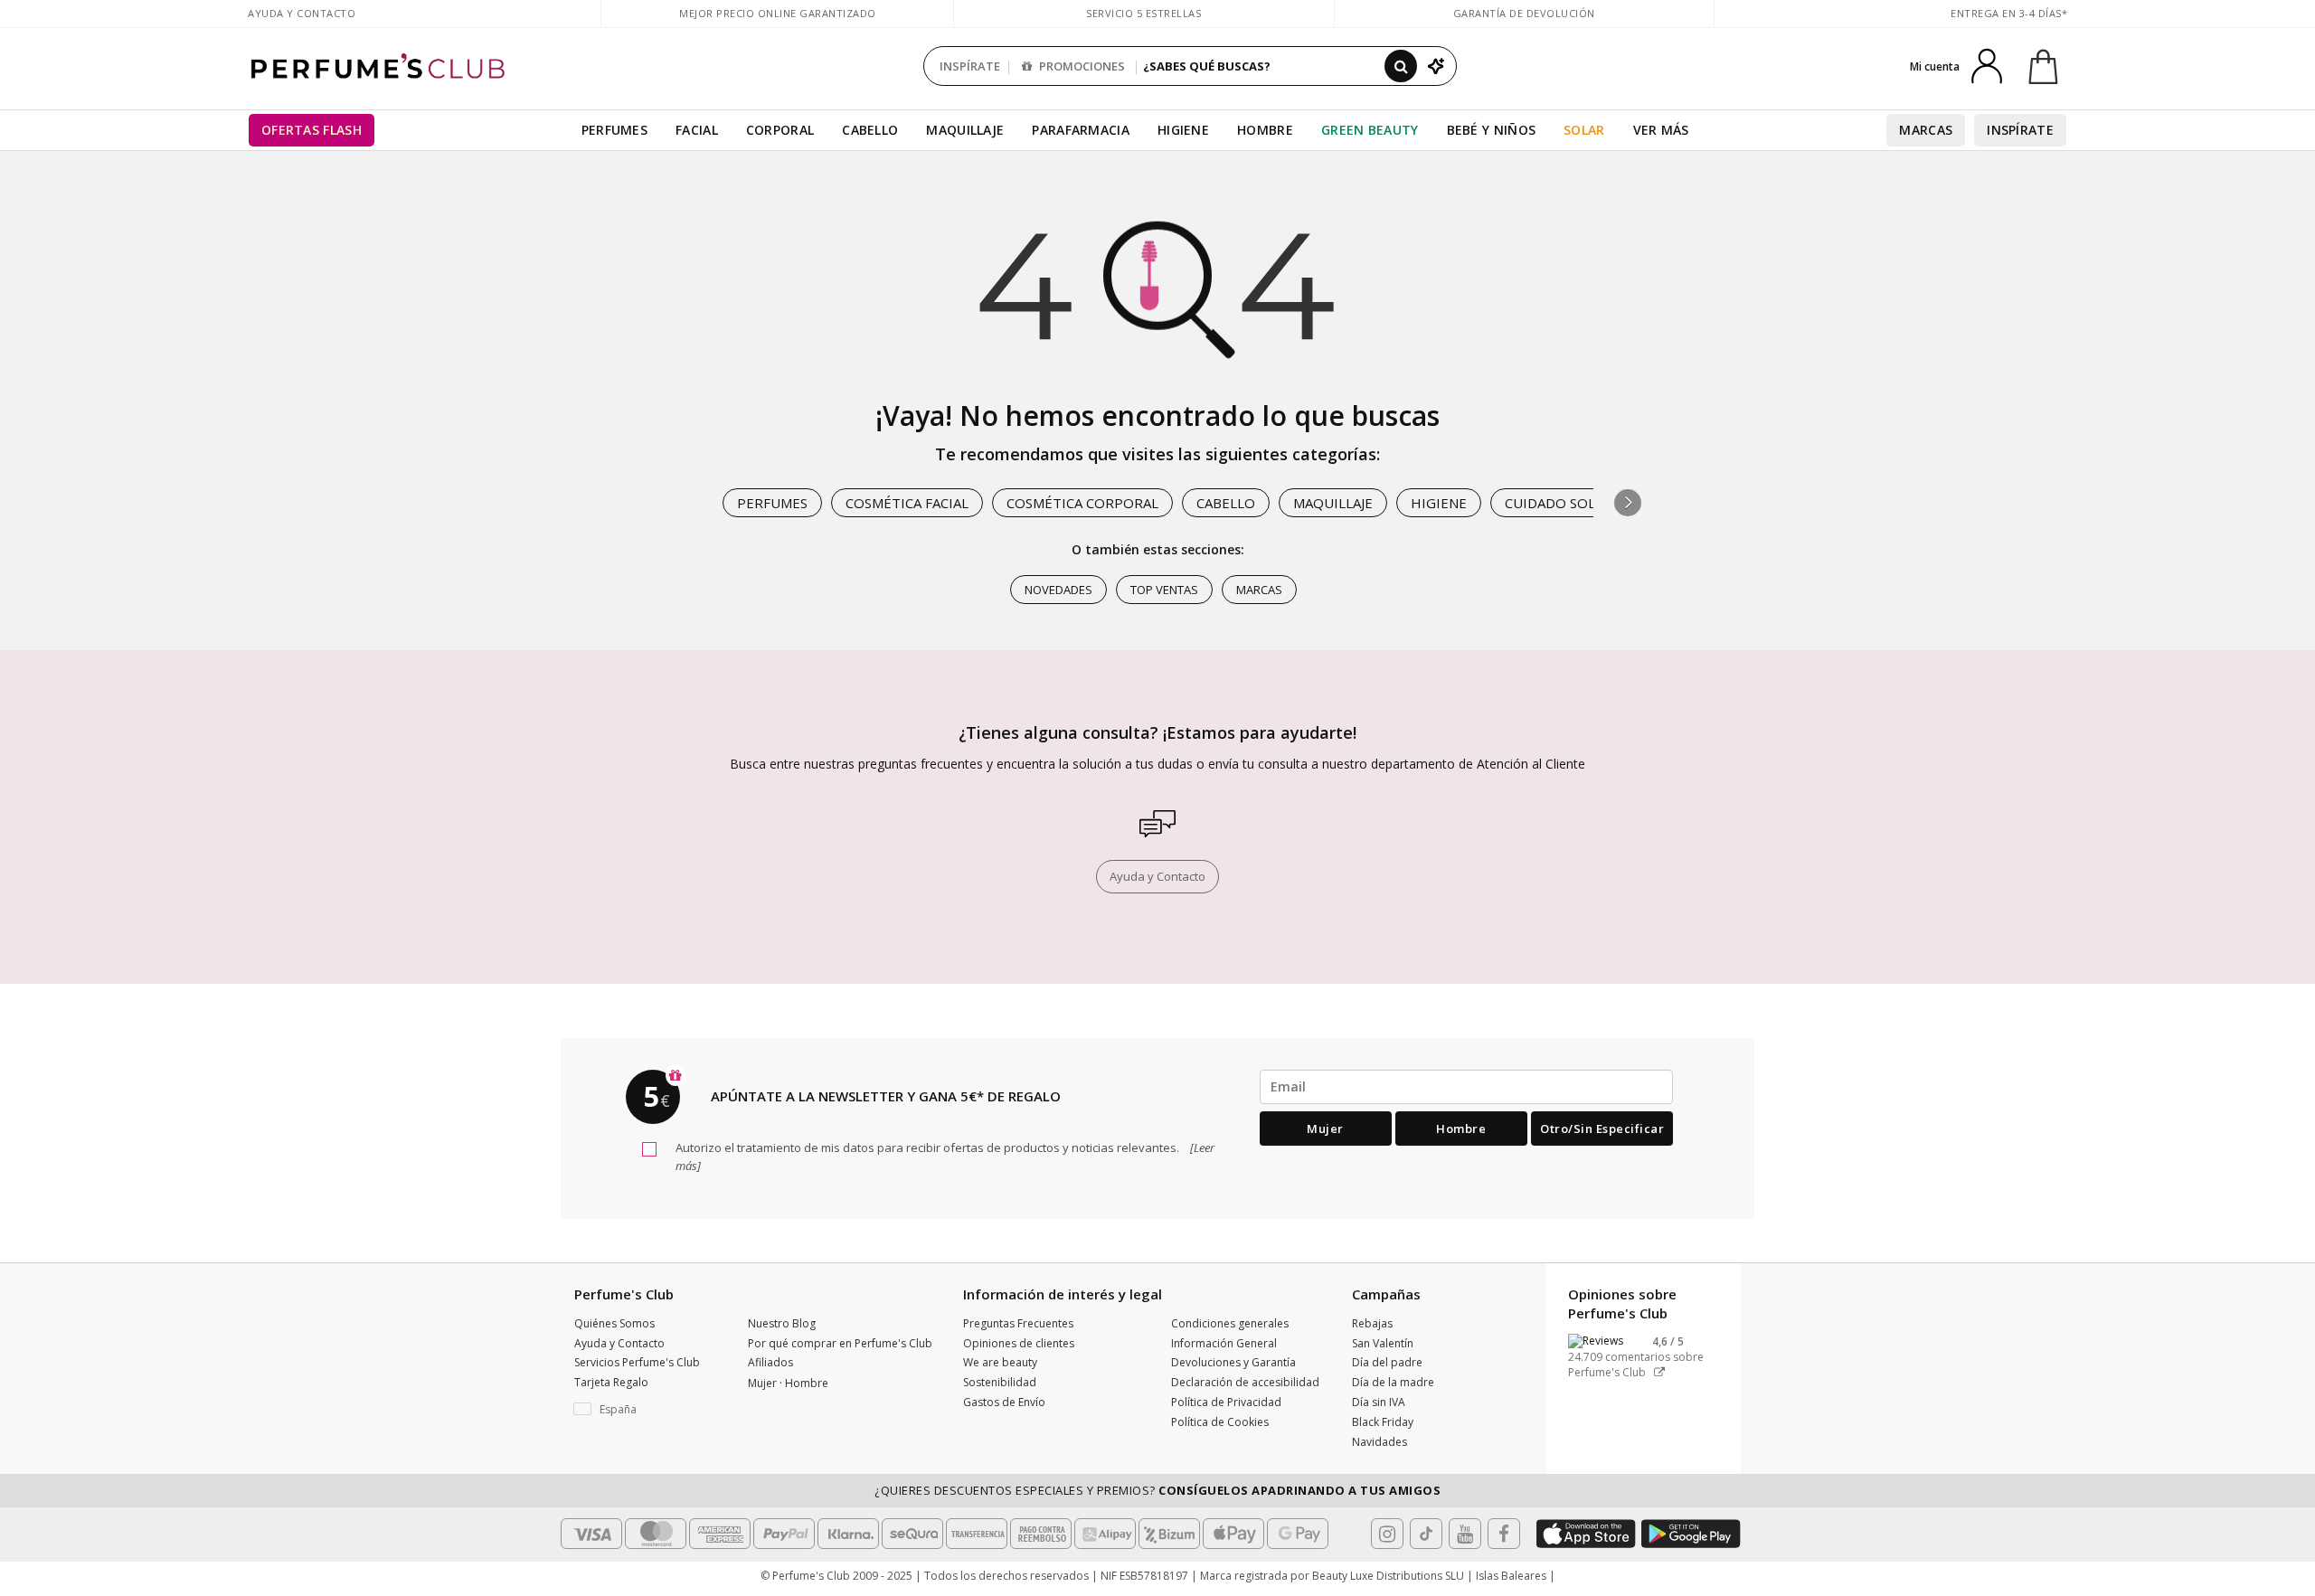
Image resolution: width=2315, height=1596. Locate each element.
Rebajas (1372, 1323)
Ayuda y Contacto (302, 13)
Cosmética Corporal (1082, 503)
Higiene (1183, 130)
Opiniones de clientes (1019, 1343)
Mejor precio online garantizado (778, 13)
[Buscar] (1401, 66)
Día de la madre (1393, 1382)
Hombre (1265, 130)
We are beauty (1000, 1362)
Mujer (1325, 1129)
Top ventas (1164, 590)
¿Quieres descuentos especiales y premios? (1157, 1490)
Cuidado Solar (1559, 503)
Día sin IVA (1379, 1402)
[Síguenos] (1504, 1534)
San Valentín (1383, 1343)
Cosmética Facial (907, 503)
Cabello (870, 130)
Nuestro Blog (782, 1323)
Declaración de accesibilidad (1245, 1382)
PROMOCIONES (1081, 66)
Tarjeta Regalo (611, 1382)
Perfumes (614, 130)
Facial (697, 130)
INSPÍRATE (970, 66)
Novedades (1058, 590)
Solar (1584, 130)
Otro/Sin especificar (1602, 1129)
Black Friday (1383, 1422)
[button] (1628, 503)
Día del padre (1387, 1362)
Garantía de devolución (1524, 13)
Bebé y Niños (1492, 130)
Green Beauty (1370, 130)
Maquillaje (965, 130)
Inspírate (2020, 130)
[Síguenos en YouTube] (1465, 1534)
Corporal (780, 130)
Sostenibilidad (1000, 1382)
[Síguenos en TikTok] (1426, 1534)
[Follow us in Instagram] (1387, 1534)
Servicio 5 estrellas (1143, 13)
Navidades (1380, 1442)
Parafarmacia (1081, 130)
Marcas (1926, 130)
